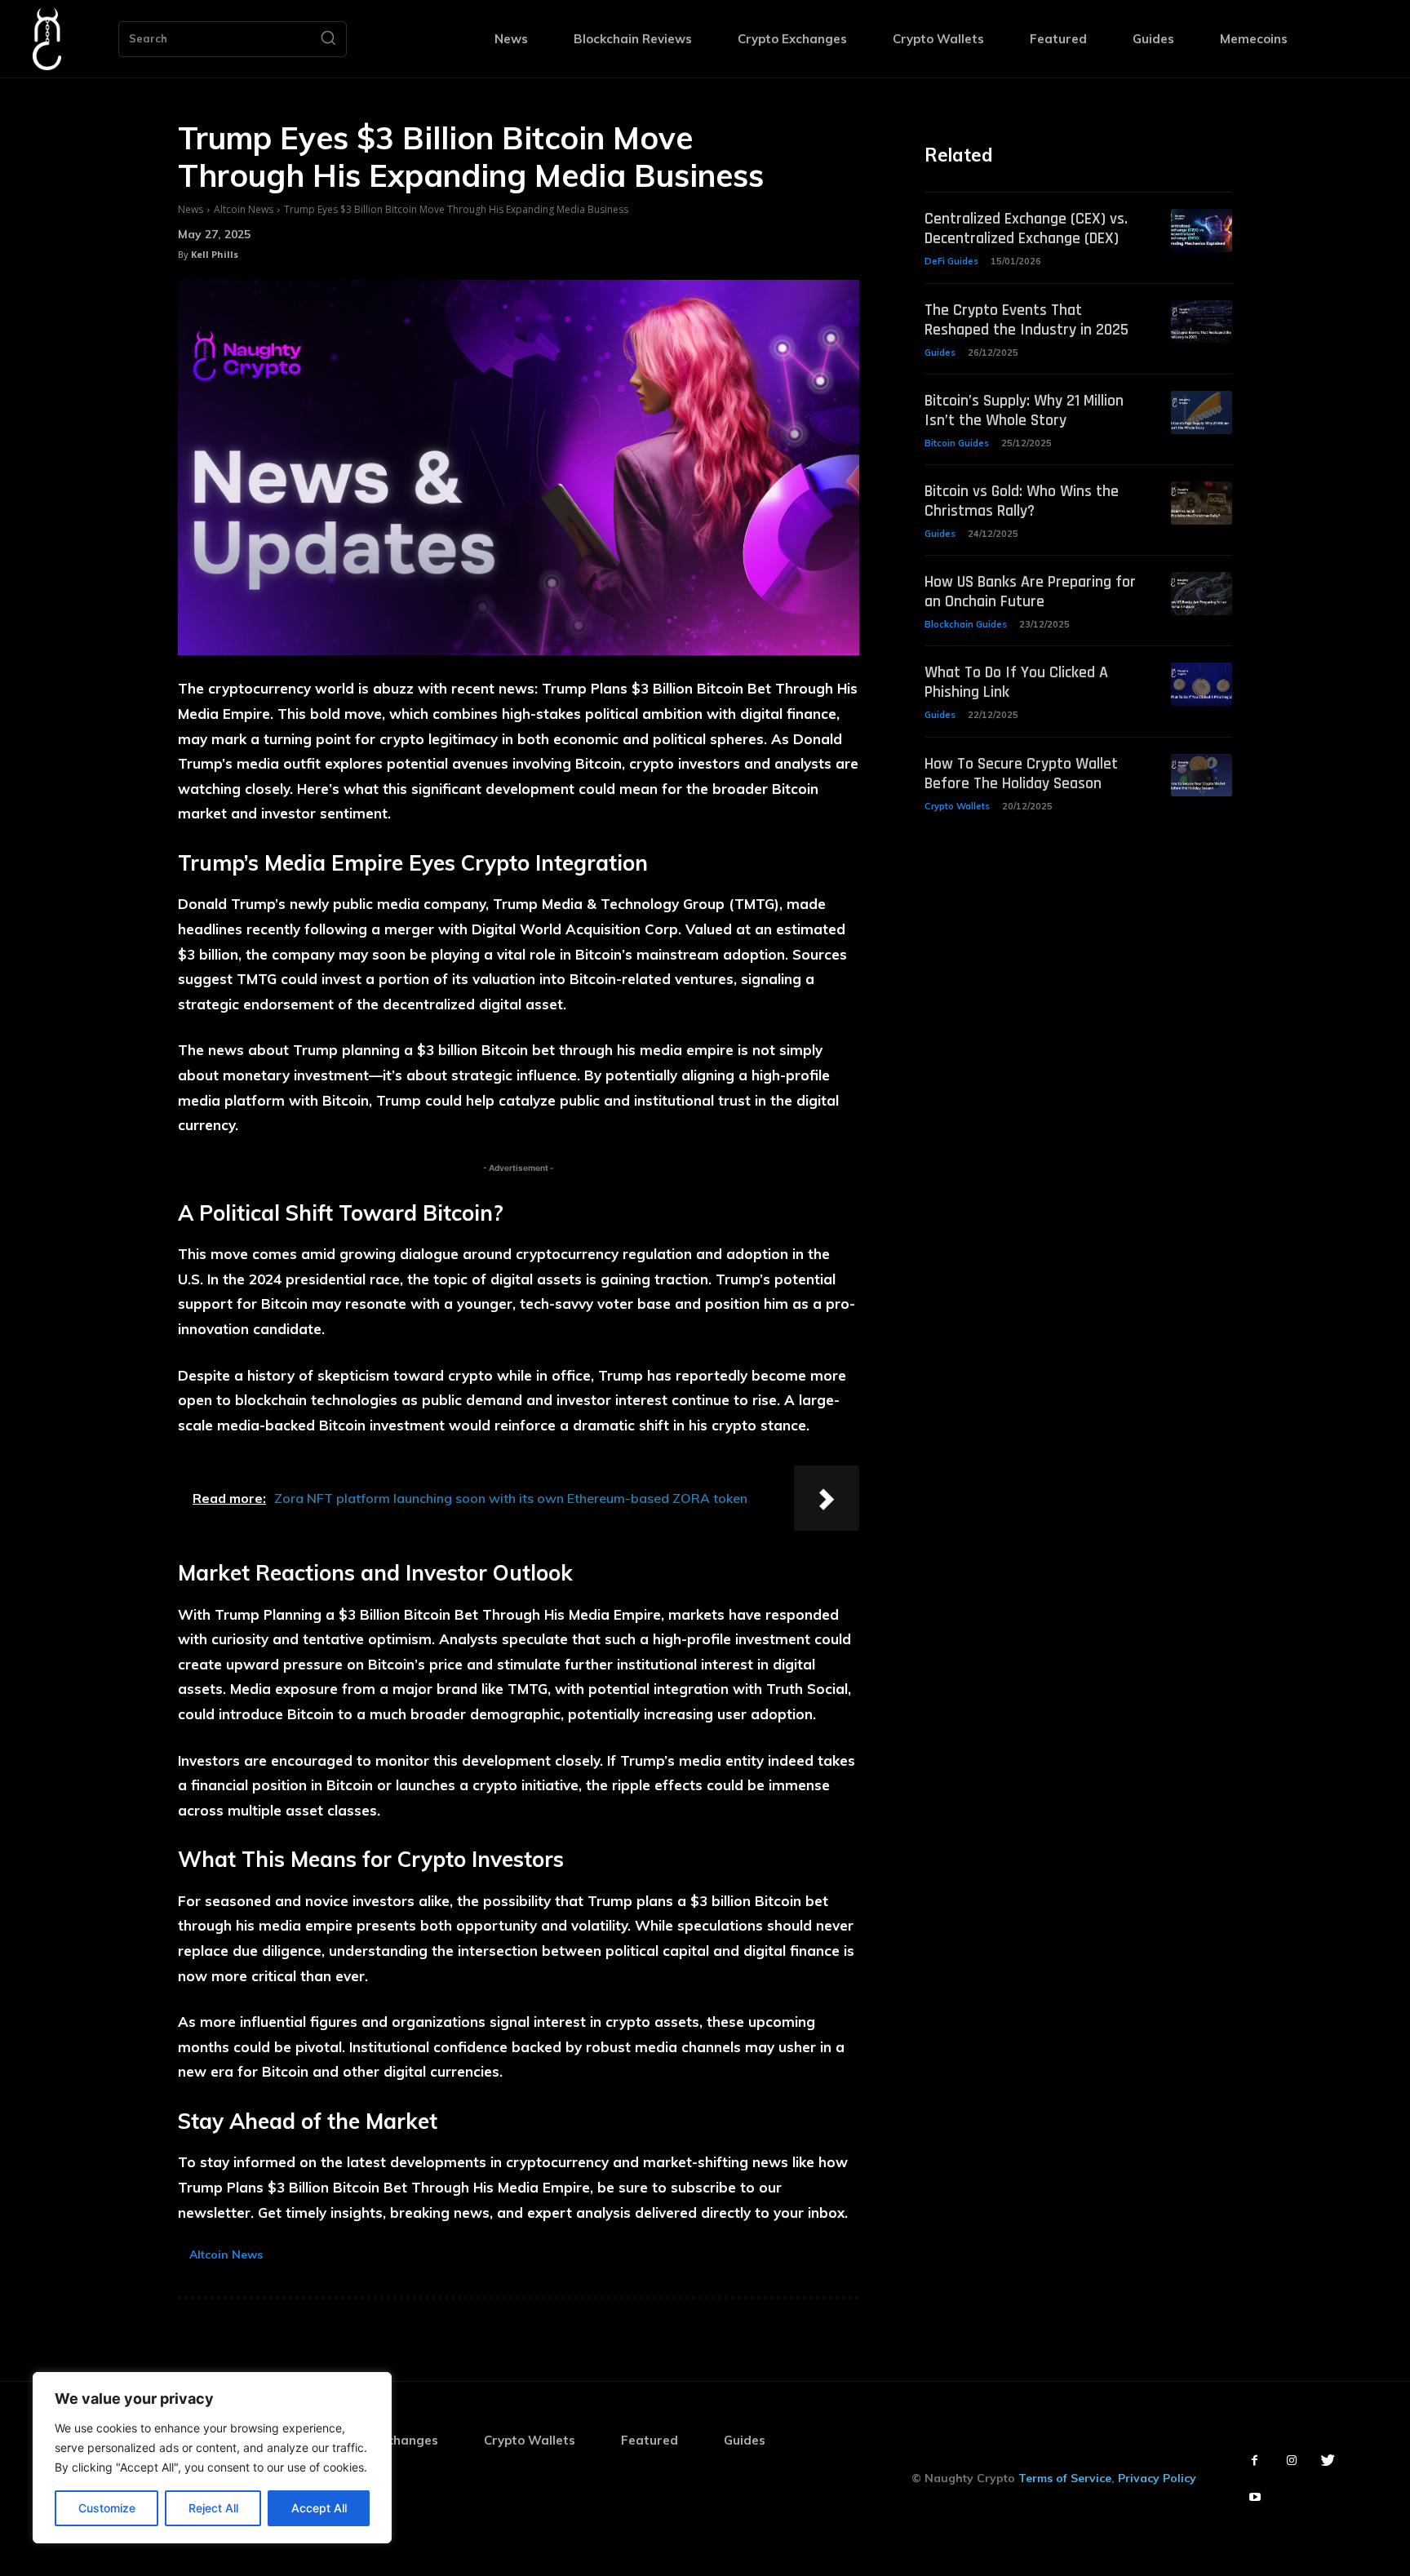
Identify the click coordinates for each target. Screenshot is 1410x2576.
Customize (107, 2508)
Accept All (319, 2508)
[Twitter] (1328, 2461)
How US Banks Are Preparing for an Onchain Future (1030, 592)
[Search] (328, 39)
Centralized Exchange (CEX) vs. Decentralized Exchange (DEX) (1026, 228)
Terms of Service (1065, 2478)
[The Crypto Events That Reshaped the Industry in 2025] (1202, 322)
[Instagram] (1291, 2461)
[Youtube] (1255, 2497)
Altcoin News (244, 209)
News (191, 209)
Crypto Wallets (957, 806)
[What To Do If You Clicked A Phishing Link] (1202, 684)
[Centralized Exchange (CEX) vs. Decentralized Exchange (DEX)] (1202, 231)
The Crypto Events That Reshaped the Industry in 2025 (1026, 320)
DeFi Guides (951, 261)
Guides (940, 352)
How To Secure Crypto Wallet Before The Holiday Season (1021, 774)
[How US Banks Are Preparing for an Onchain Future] (1202, 594)
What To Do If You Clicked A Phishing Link (1016, 682)
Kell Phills (215, 254)
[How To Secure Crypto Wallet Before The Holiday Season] (1202, 776)
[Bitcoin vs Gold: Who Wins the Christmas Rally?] (1202, 503)
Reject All (213, 2508)
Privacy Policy (1157, 2478)
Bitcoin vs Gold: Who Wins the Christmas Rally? (1022, 501)
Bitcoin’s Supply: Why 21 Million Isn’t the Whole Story (1024, 410)
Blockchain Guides (966, 624)
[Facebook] (1255, 2461)
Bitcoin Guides (957, 443)
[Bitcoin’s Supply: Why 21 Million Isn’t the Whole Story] (1202, 412)
